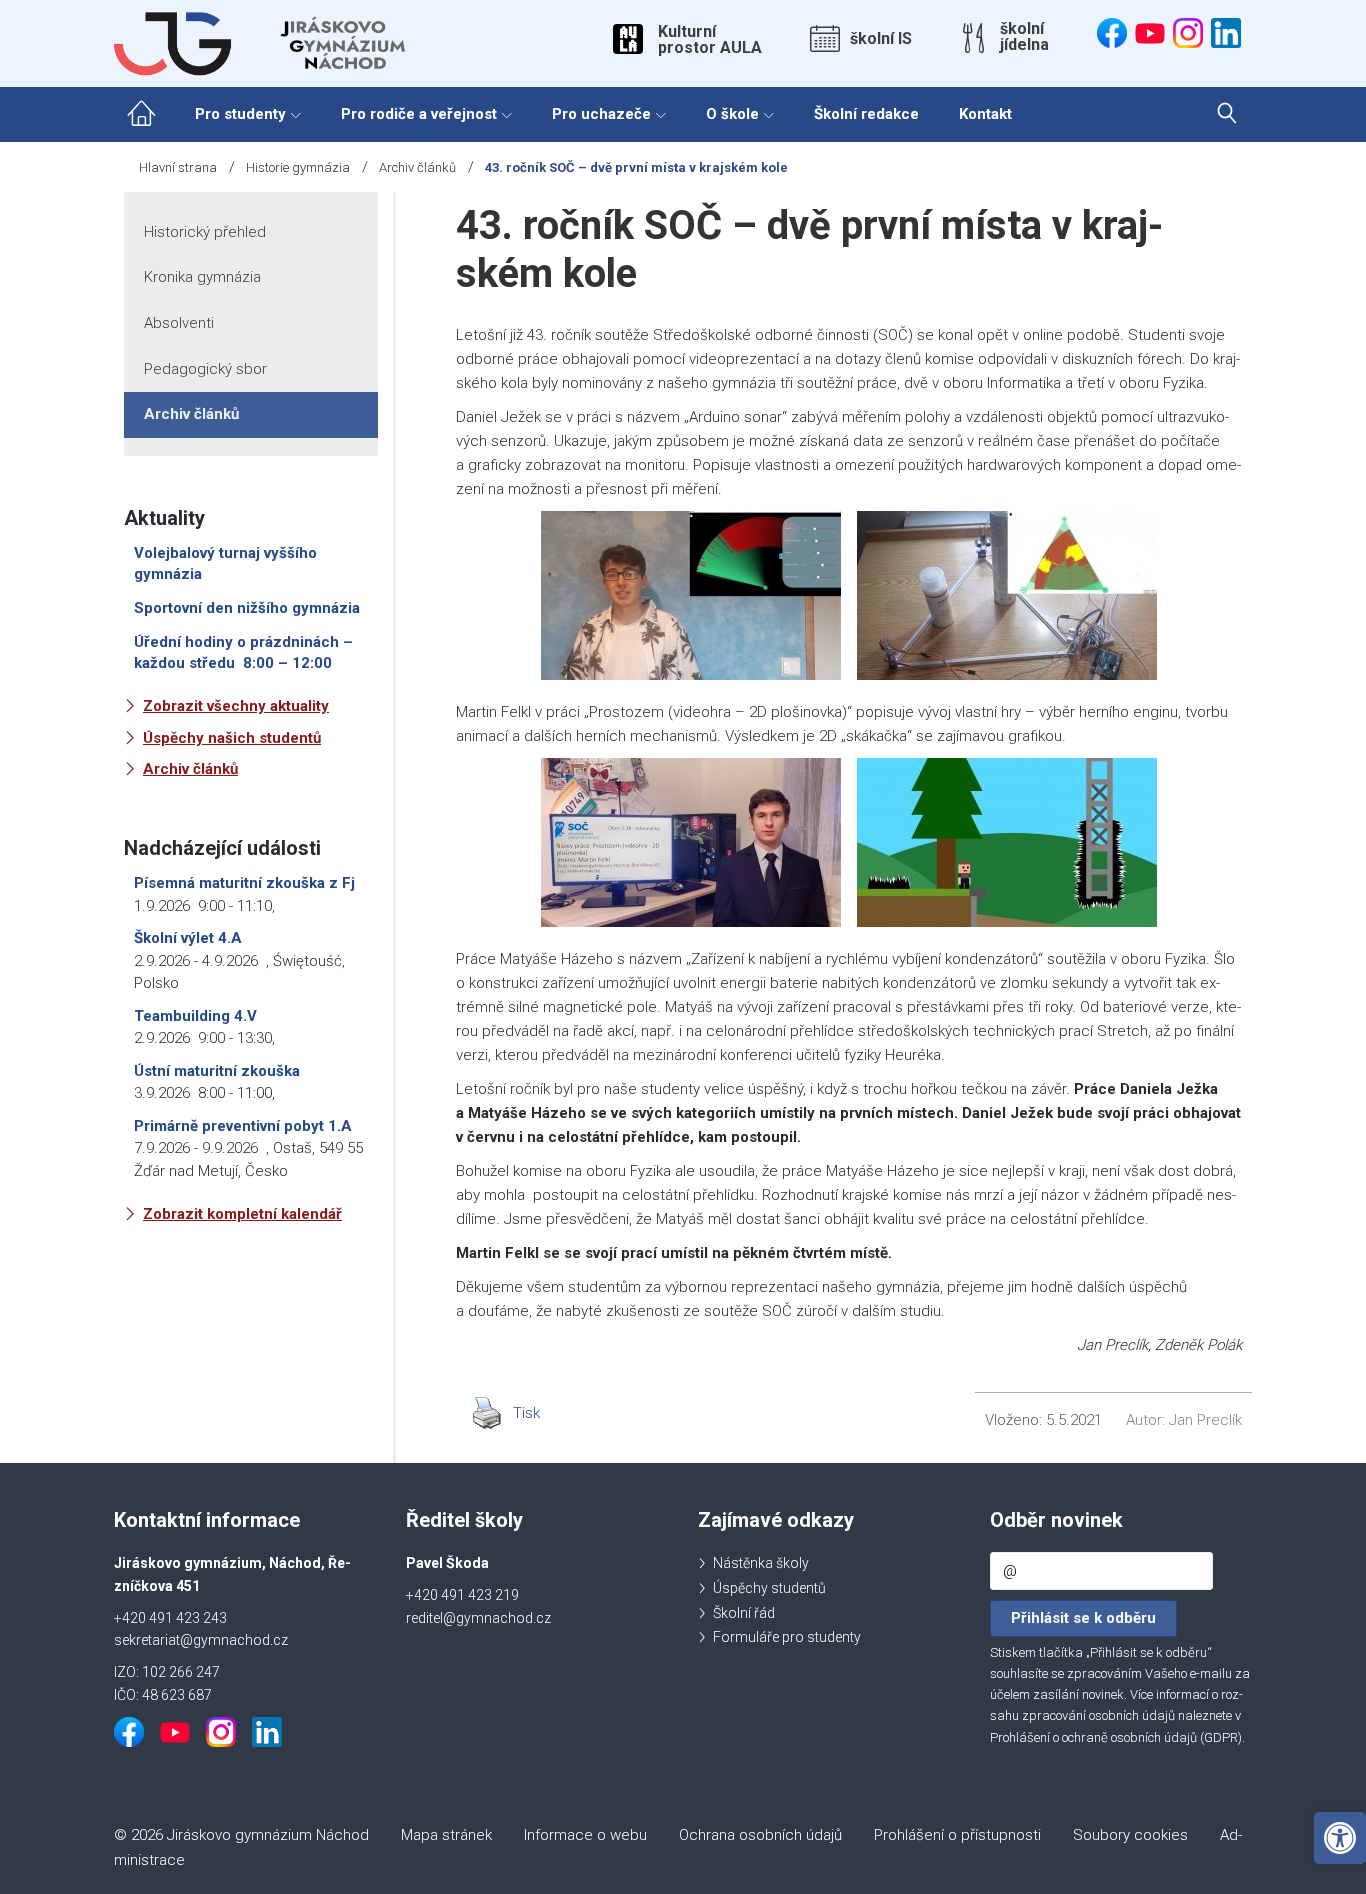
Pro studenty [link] (240, 114)
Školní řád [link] (744, 1613)
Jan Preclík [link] (1205, 1420)
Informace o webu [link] (585, 1835)
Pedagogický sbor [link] (205, 369)
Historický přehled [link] (205, 232)
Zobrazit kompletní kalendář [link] (242, 1214)
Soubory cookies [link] (1130, 1835)
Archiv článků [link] (417, 167)
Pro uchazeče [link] (601, 114)
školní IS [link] (881, 39)
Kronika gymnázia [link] (202, 277)
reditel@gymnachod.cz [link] (478, 1618)
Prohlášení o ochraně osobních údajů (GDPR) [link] (1116, 1737)
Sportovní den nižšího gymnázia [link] (247, 608)
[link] (1340, 1838)
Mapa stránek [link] (446, 1835)
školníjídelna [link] (1024, 37)
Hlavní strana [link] (178, 167)
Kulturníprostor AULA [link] (710, 40)
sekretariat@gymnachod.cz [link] (201, 1640)
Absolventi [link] (179, 323)
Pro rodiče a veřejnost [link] (419, 114)
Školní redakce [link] (866, 114)
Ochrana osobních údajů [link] (760, 1835)
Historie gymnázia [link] (298, 167)
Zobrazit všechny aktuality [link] (236, 706)
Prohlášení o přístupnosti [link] (957, 1835)
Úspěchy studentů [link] (769, 1588)
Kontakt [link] (985, 114)
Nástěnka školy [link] (761, 1563)
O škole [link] (732, 114)
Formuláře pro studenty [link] (787, 1637)
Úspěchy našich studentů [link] (232, 738)
